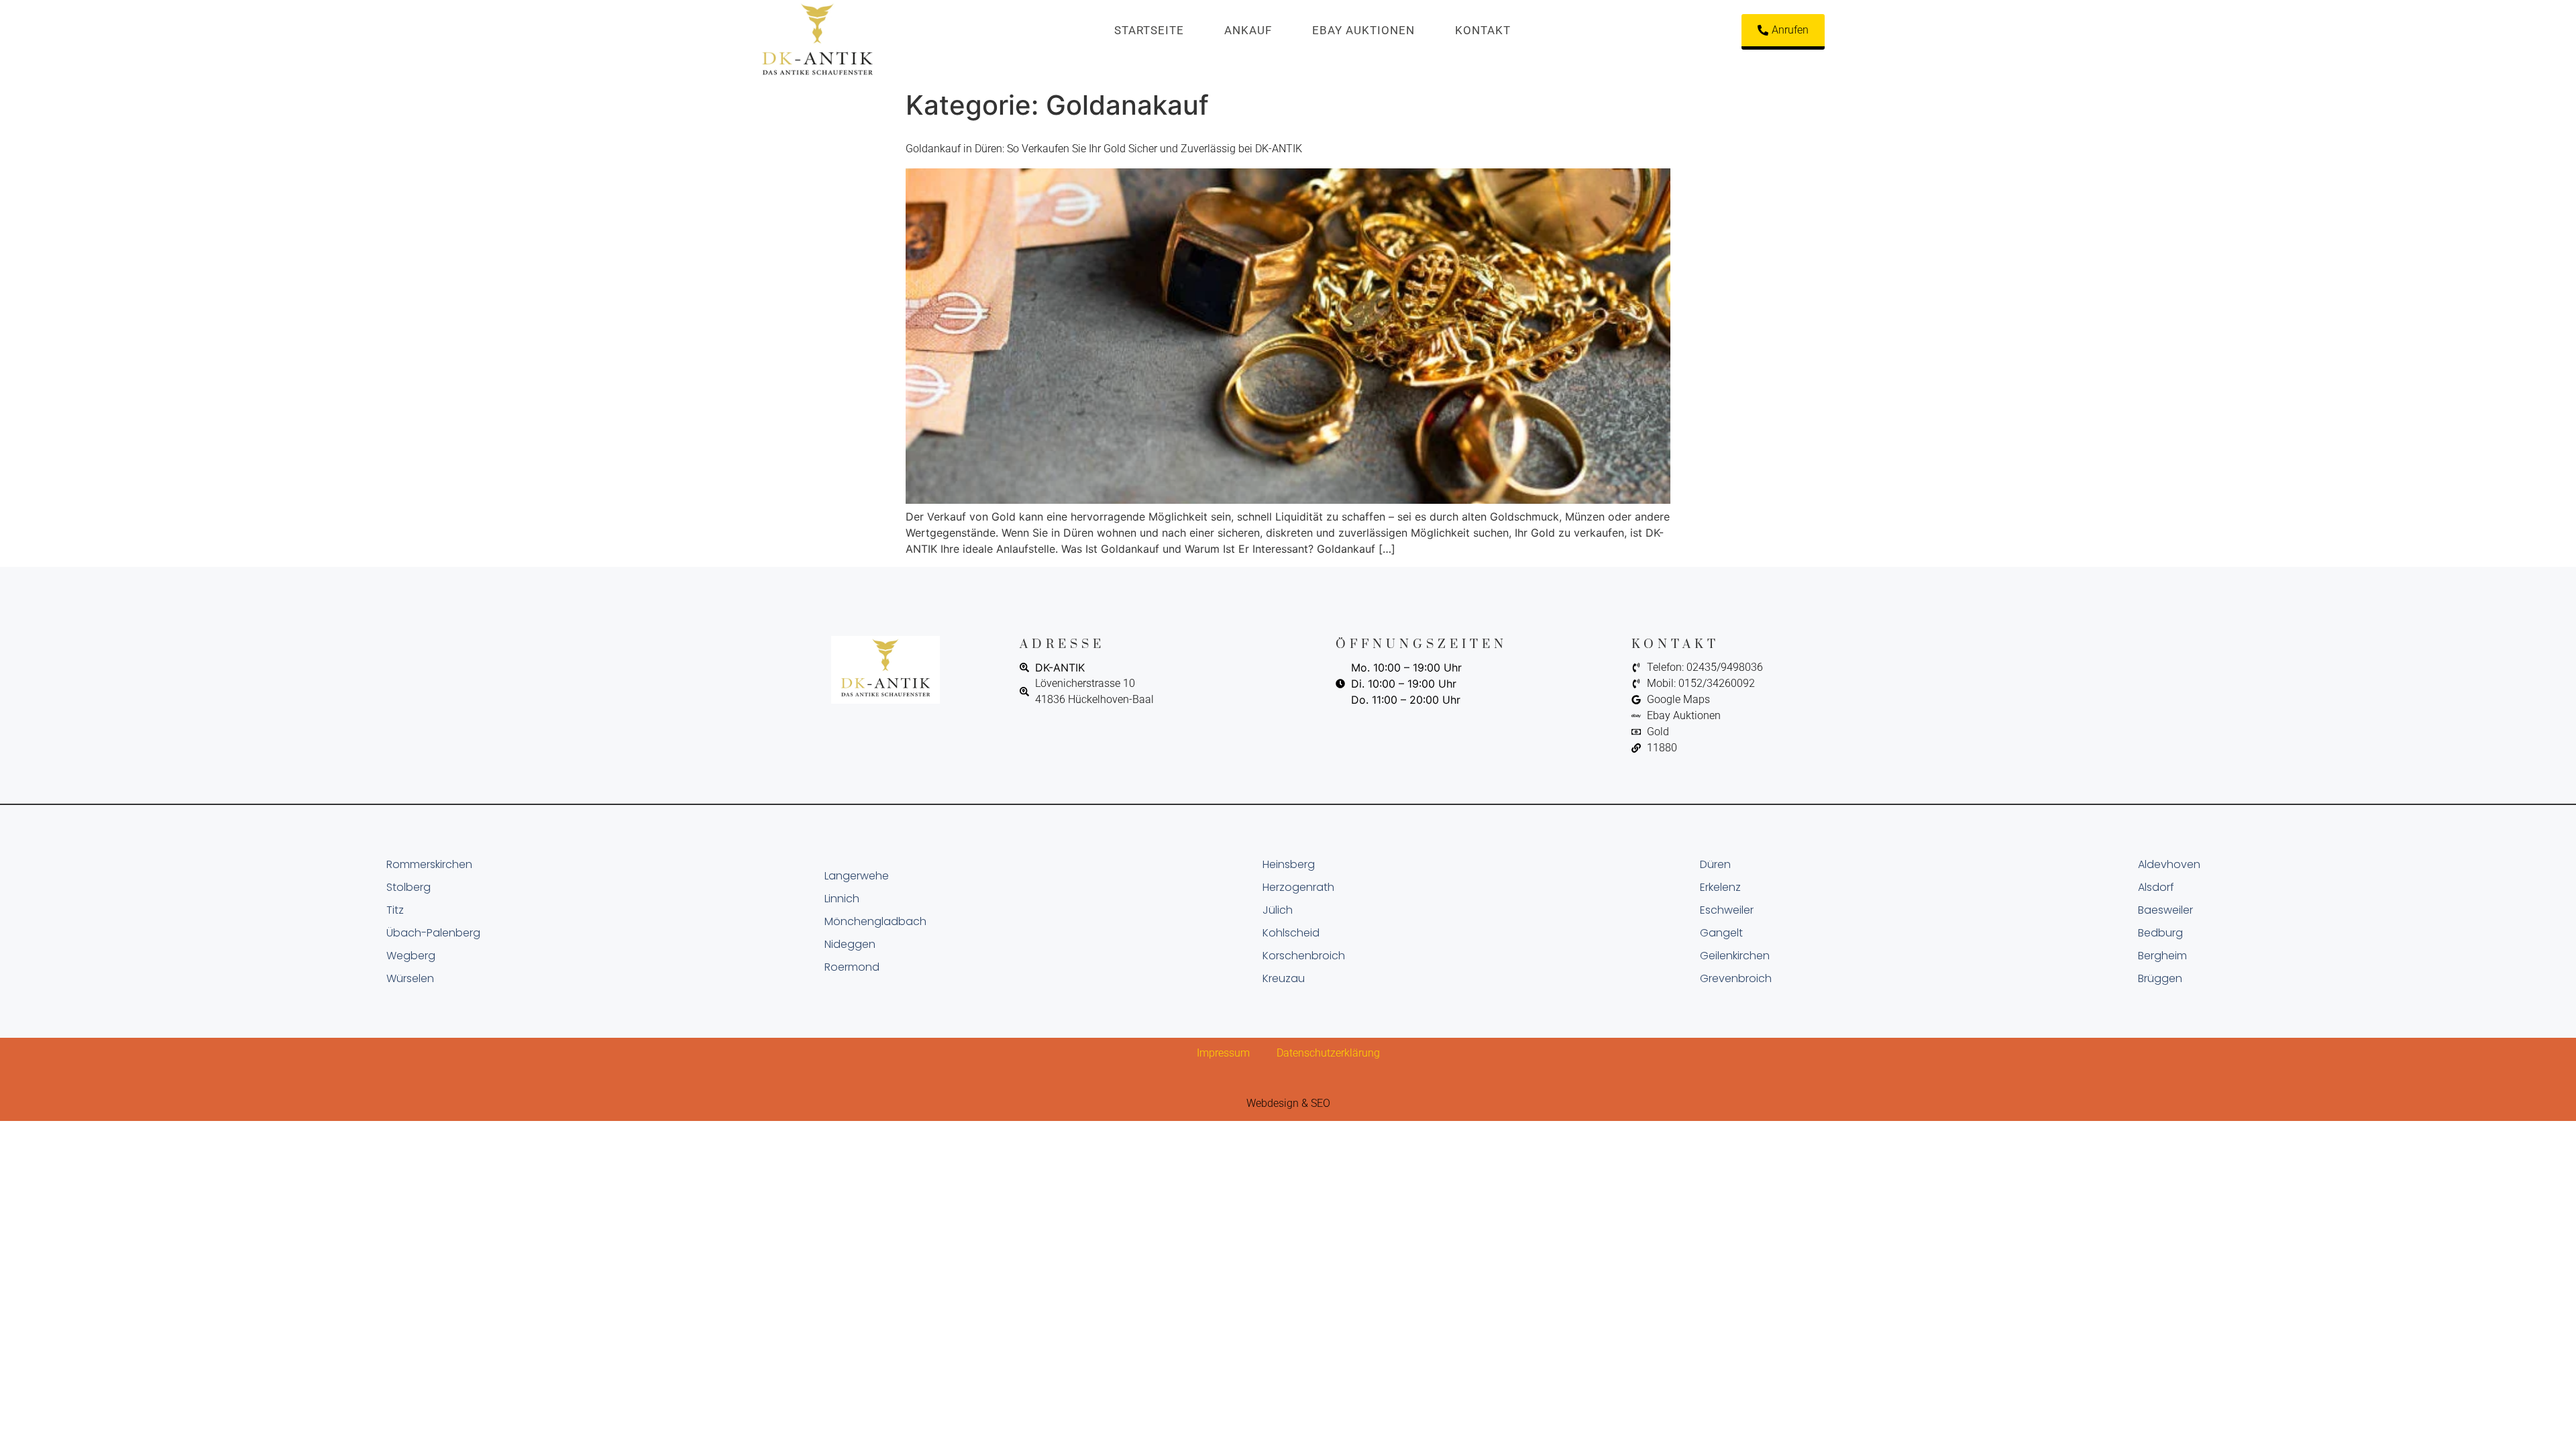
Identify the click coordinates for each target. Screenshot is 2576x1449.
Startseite (1149, 30)
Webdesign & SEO (1288, 1103)
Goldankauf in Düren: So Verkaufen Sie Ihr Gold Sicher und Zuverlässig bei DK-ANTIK (1104, 149)
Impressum (1223, 1053)
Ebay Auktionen (1363, 30)
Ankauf (1248, 30)
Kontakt (1483, 30)
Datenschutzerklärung (1328, 1053)
